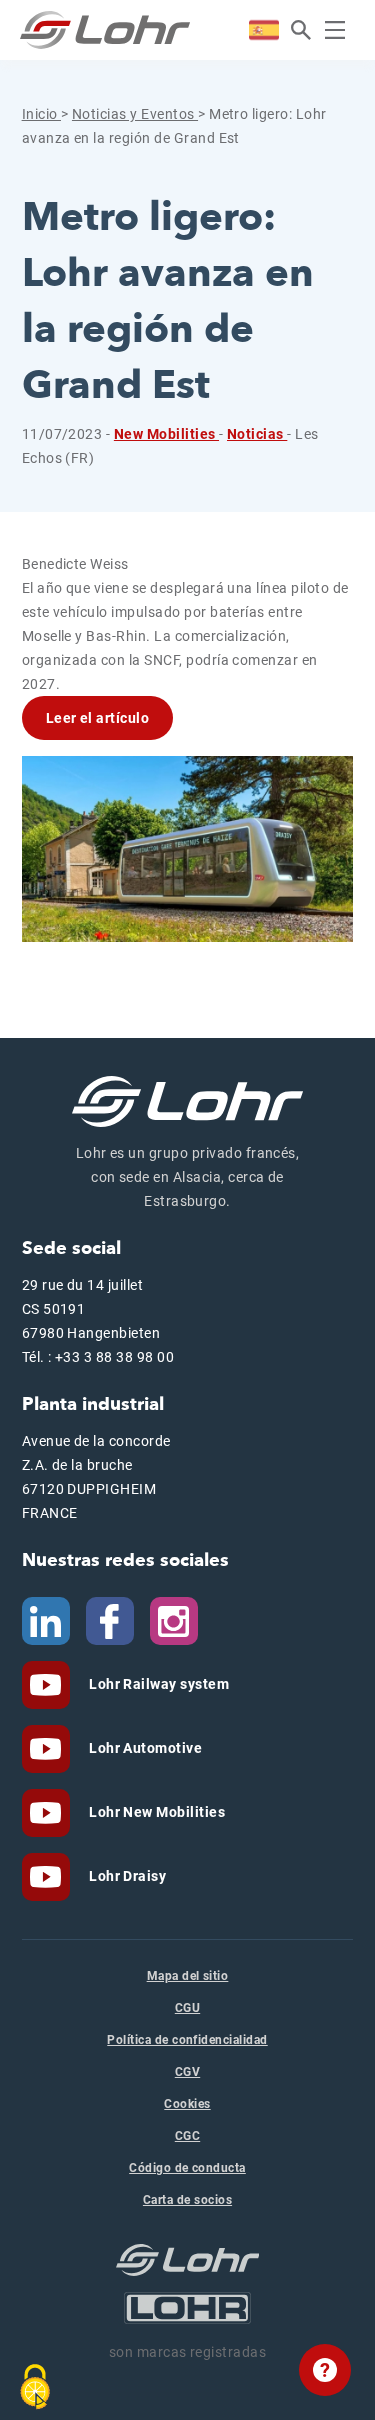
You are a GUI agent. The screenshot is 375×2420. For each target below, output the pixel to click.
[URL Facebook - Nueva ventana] (110, 1620)
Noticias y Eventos (135, 114)
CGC (187, 2136)
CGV (187, 2072)
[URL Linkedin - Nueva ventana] (46, 1620)
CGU (187, 2008)
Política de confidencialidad (187, 2040)
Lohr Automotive (144, 1748)
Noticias (257, 434)
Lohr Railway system (158, 1684)
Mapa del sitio (188, 1976)
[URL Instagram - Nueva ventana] (174, 1620)
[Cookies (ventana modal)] (35, 2387)
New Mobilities (166, 434)
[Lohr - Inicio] (105, 30)
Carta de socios (187, 2200)
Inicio (41, 114)
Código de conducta (187, 2168)
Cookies (187, 2104)
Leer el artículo (98, 718)
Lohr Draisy (126, 1876)
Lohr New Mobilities (156, 1812)
